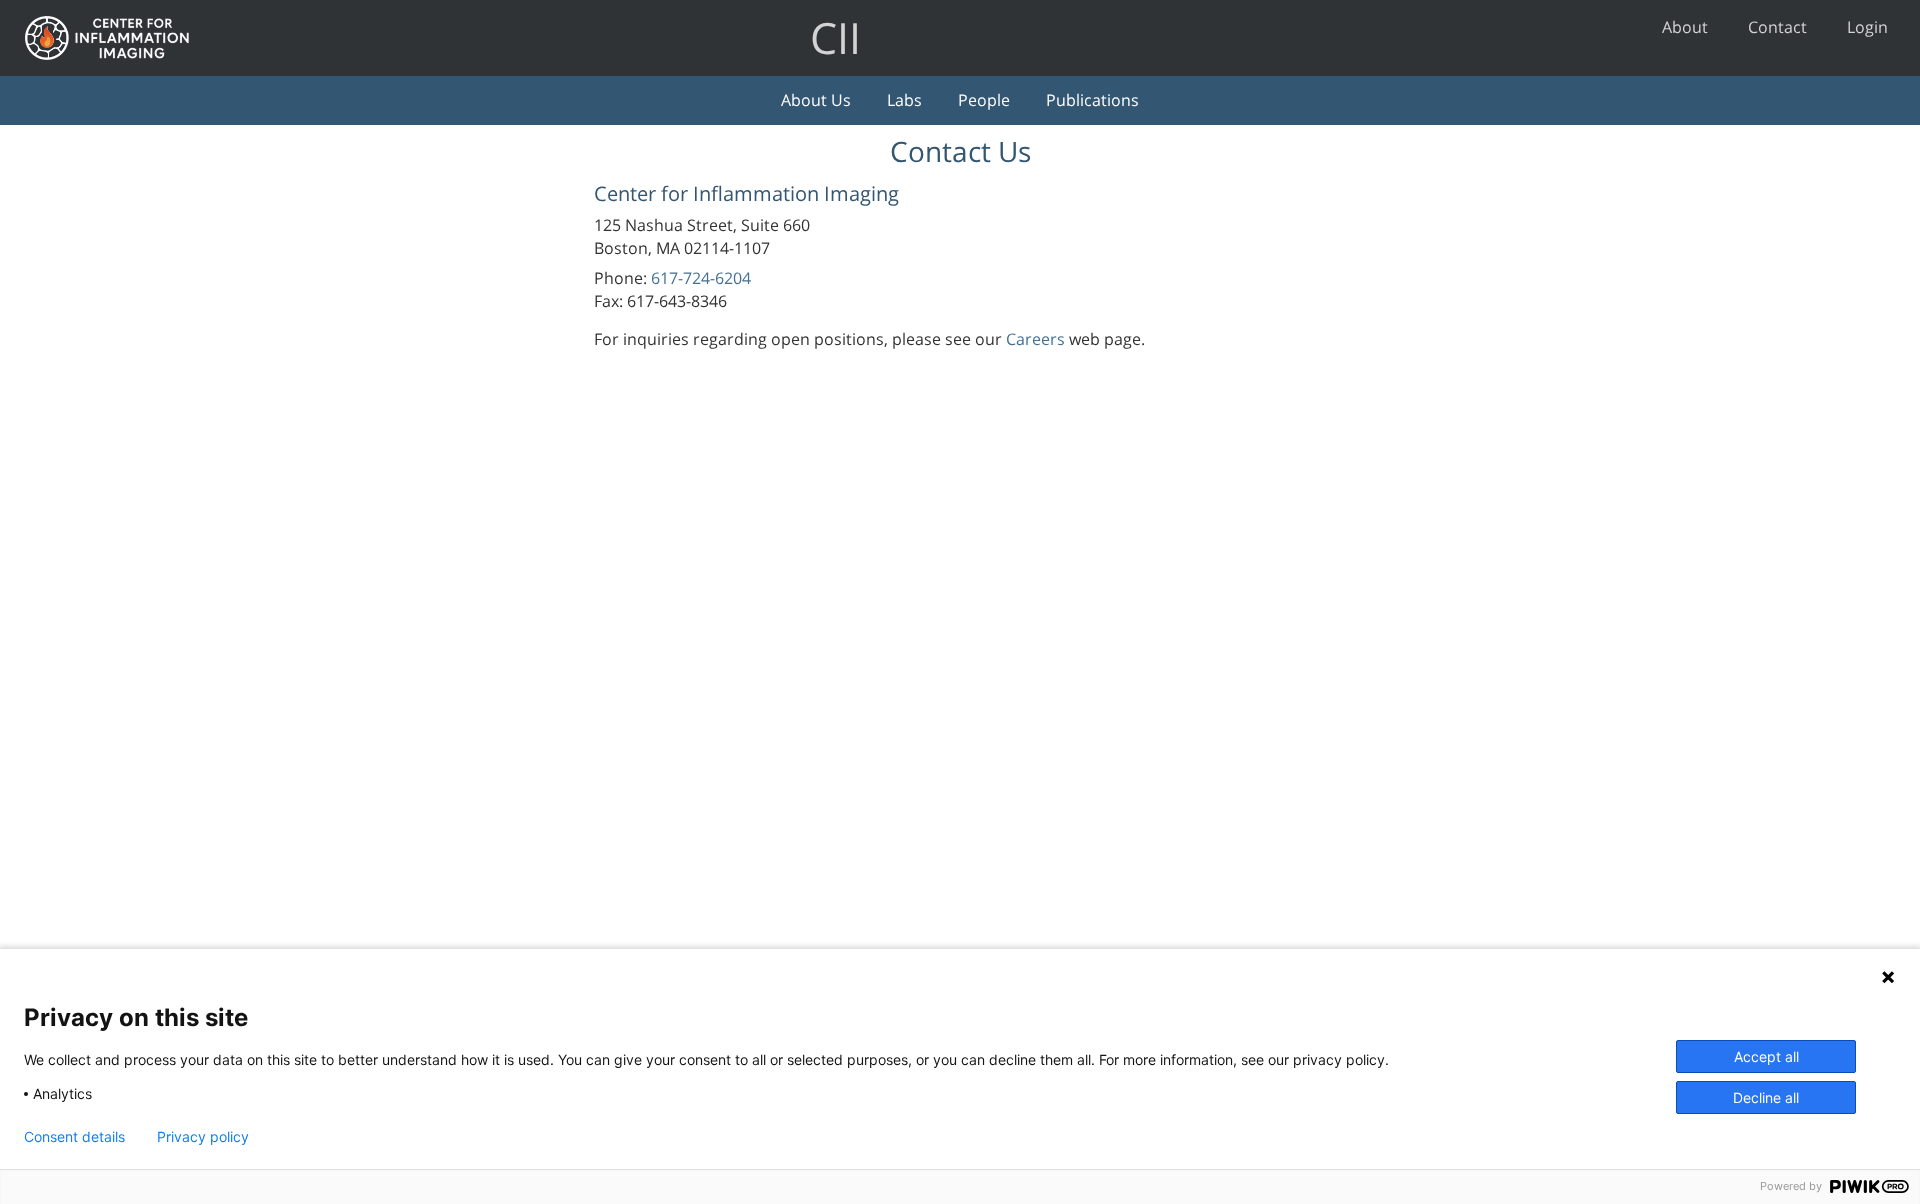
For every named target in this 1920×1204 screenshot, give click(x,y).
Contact (1777, 27)
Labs (904, 100)
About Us (816, 100)
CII (835, 37)
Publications (1092, 100)
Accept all (1766, 1056)
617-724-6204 (701, 278)
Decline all (1766, 1097)
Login (1867, 27)
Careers (1035, 339)
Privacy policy (203, 1137)
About (1685, 27)
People (984, 100)
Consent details (74, 1137)
